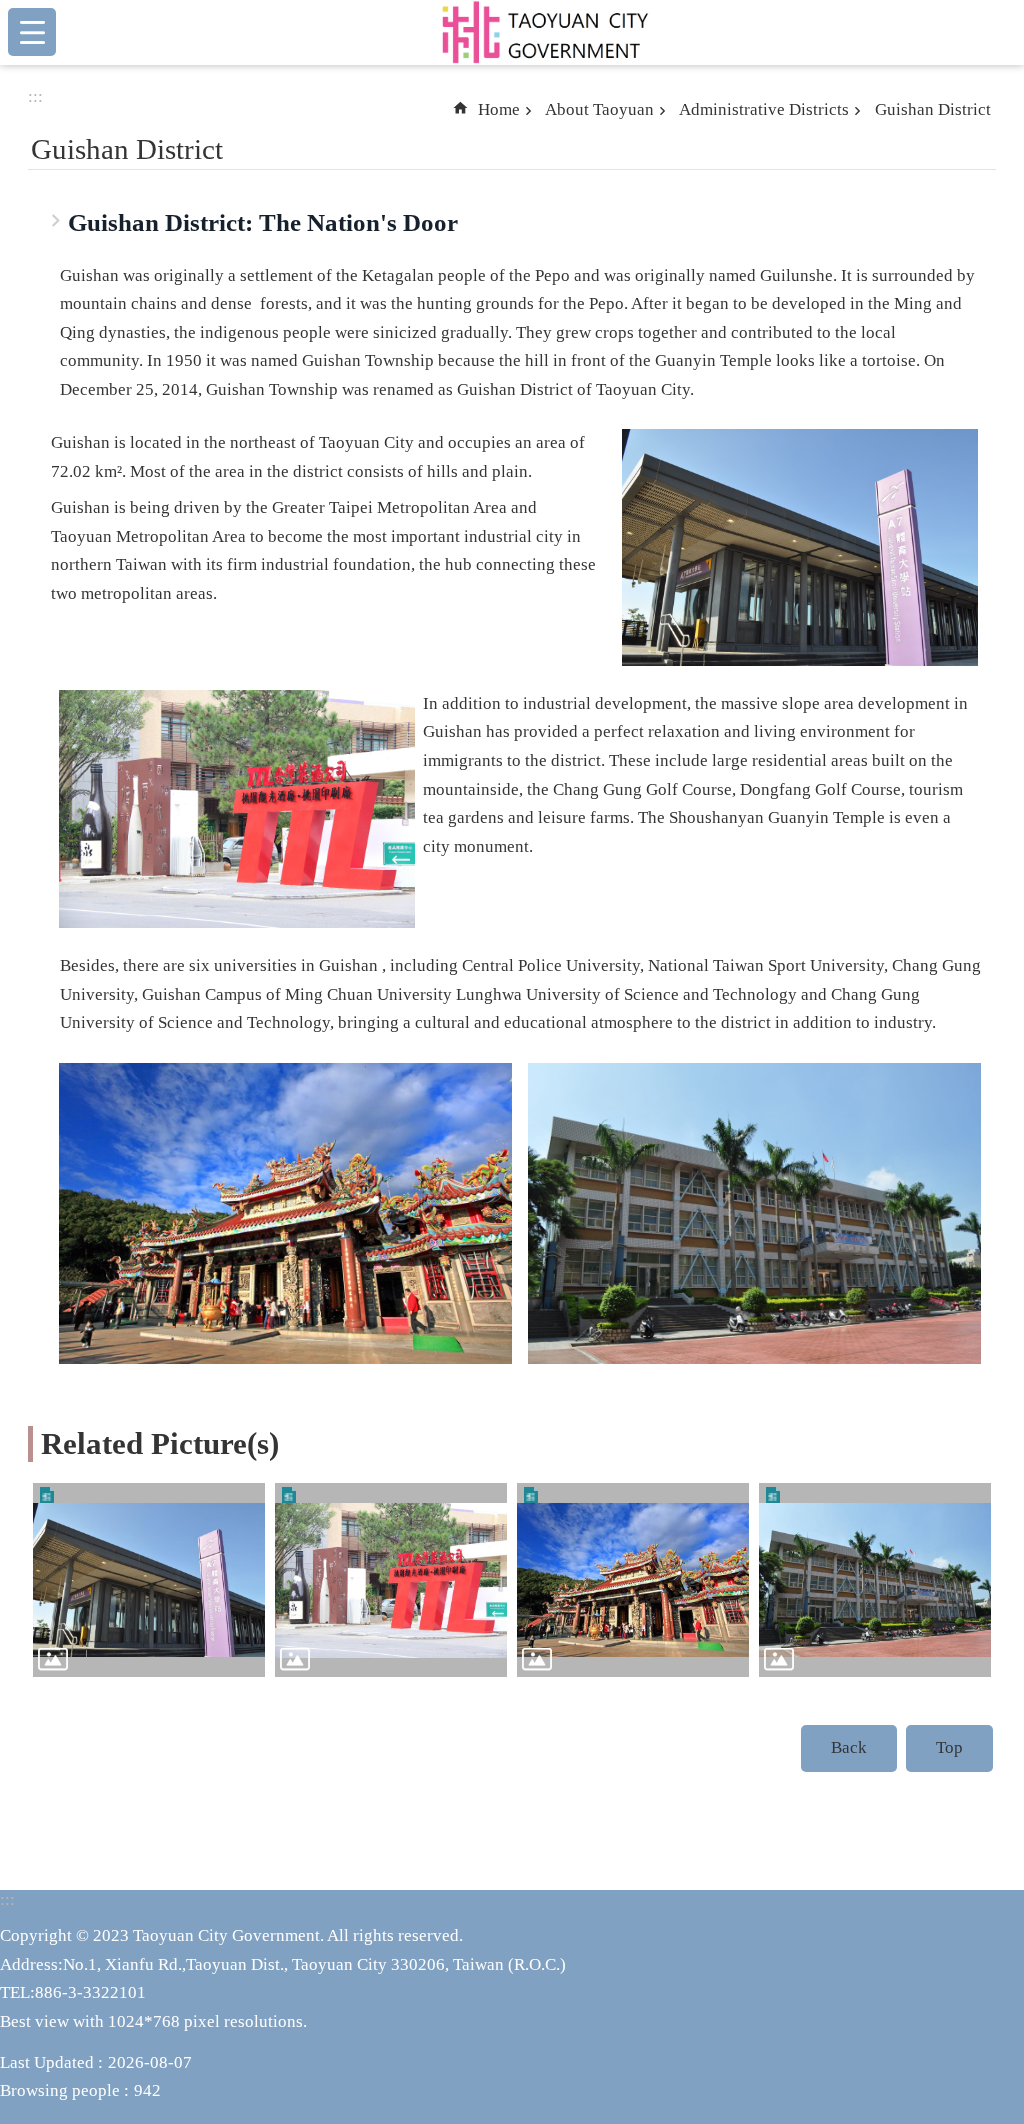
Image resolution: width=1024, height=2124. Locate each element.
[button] (149, 1580)
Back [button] (849, 1747)
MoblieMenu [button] (32, 32)
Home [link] (499, 109)
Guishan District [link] (933, 109)
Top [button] (949, 1747)
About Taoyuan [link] (599, 109)
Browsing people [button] (60, 2090)
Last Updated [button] (47, 2062)
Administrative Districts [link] (764, 109)
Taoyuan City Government (544, 32)
